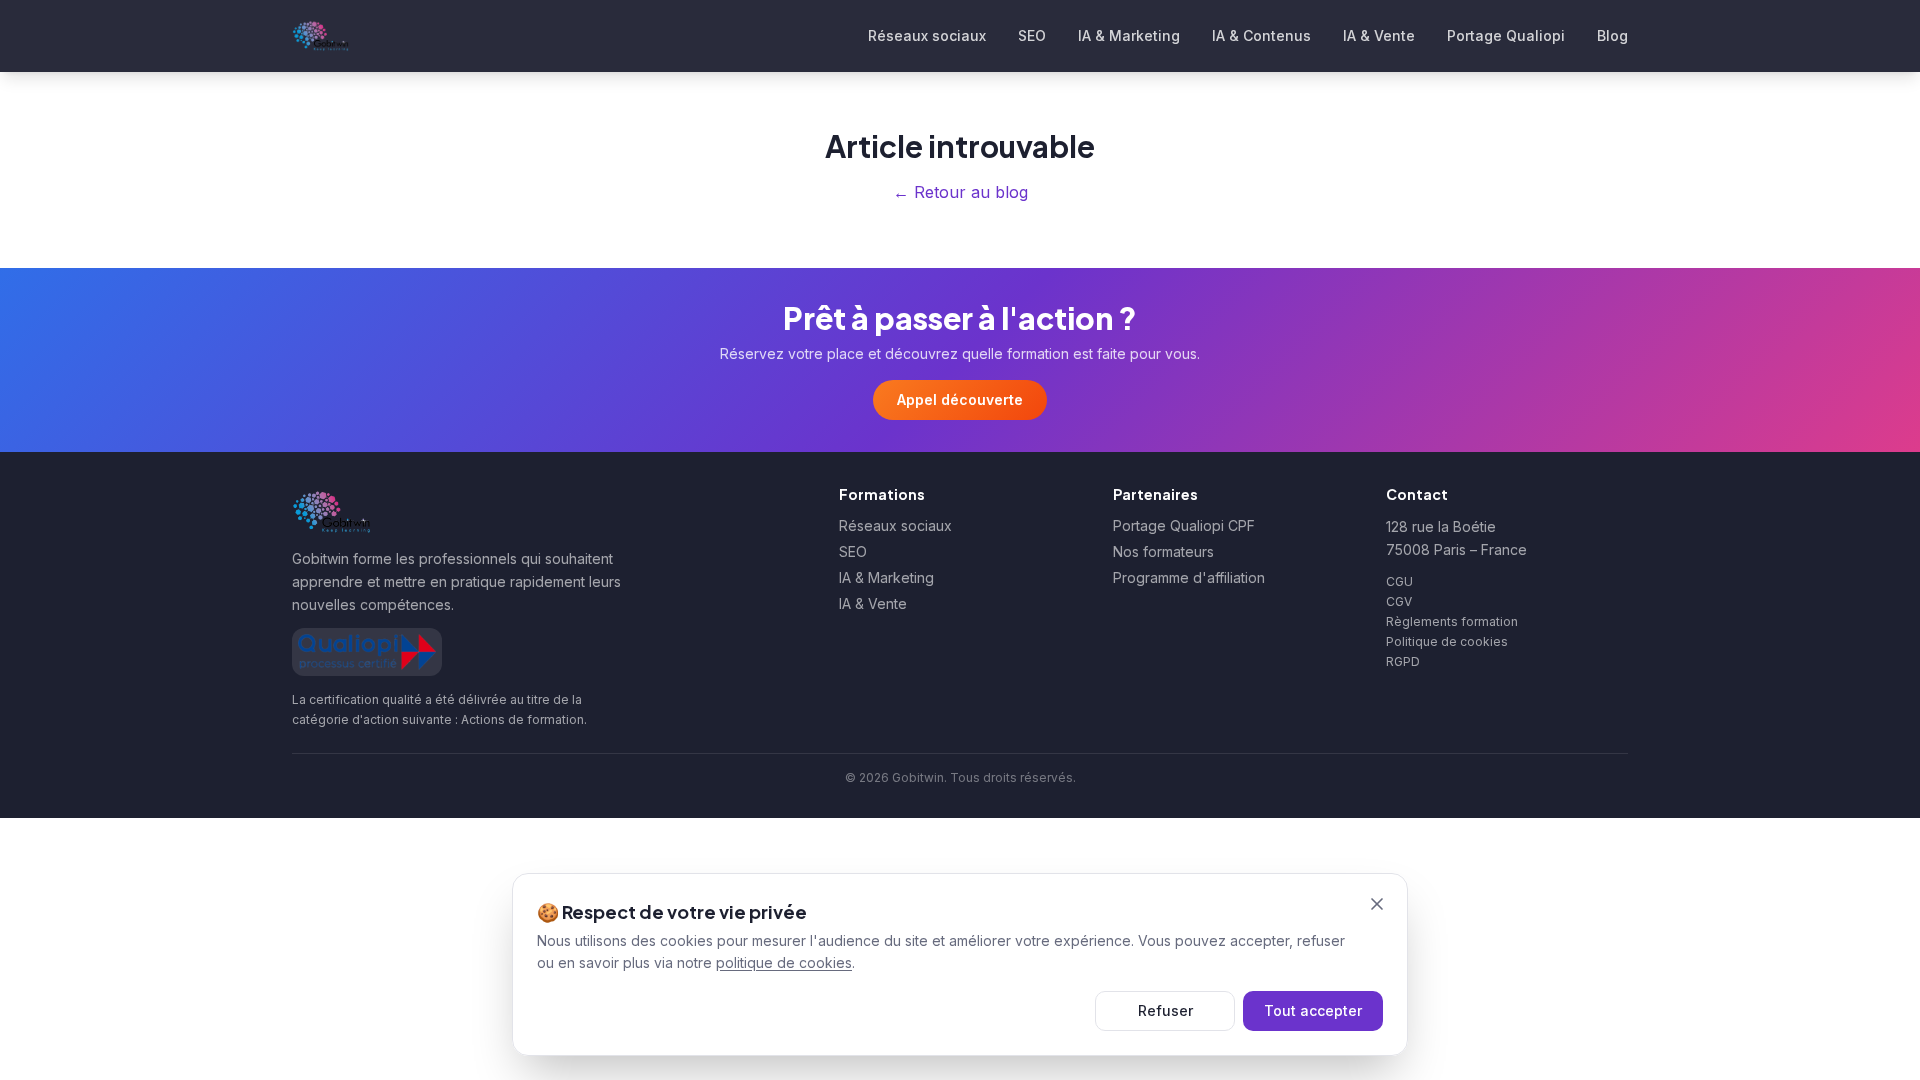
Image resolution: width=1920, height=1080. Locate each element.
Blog (1612, 35)
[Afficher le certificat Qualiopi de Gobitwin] (367, 652)
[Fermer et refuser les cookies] (1377, 904)
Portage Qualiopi (1506, 35)
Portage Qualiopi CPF (1184, 525)
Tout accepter (1313, 1010)
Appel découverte (960, 399)
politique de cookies (784, 962)
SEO (1032, 35)
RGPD (1403, 661)
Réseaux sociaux (927, 35)
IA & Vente (1379, 35)
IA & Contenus (1261, 35)
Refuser (1165, 1010)
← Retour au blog (960, 192)
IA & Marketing (1129, 35)
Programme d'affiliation (1189, 577)
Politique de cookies (1447, 641)
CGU (1399, 581)
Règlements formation (1452, 621)
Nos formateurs (1163, 551)
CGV (1399, 601)
